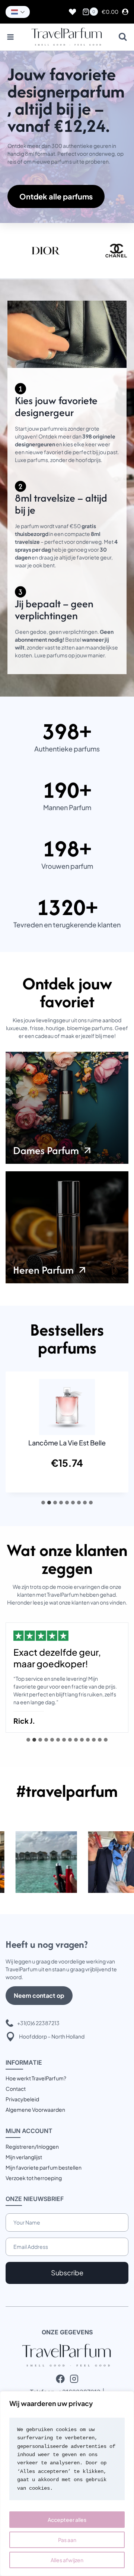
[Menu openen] (11, 37)
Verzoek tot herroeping (34, 2178)
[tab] (43, 1503)
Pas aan (67, 2540)
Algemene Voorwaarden (35, 2110)
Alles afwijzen (67, 2560)
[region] (67, 2484)
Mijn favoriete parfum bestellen (44, 2167)
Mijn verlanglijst (24, 2157)
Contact (16, 2089)
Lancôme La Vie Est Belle (67, 1443)
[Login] (125, 12)
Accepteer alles (67, 2520)
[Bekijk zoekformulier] (123, 37)
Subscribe (67, 2273)
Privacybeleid (22, 2099)
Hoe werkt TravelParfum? (36, 2078)
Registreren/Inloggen (32, 2146)
